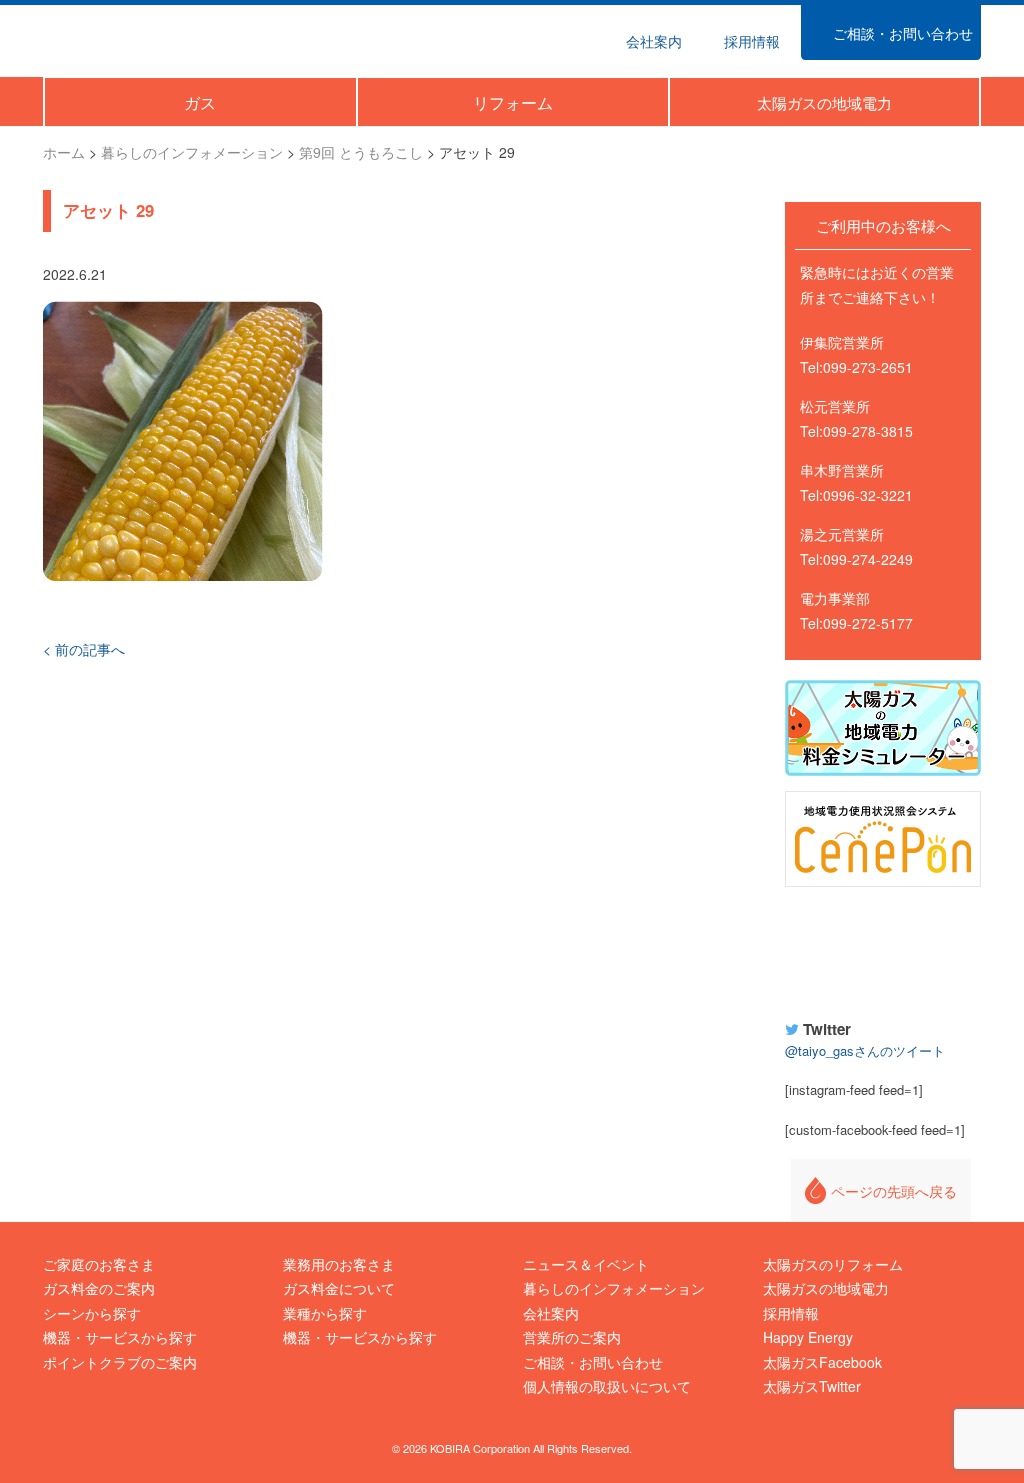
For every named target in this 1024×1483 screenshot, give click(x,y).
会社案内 (551, 1313)
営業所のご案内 (572, 1337)
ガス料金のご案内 (99, 1288)
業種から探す (325, 1313)
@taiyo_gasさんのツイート (865, 1050)
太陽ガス (136, 38)
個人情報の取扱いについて (607, 1386)
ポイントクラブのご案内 (120, 1362)
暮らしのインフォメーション (614, 1288)
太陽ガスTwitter (812, 1386)
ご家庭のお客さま (99, 1264)
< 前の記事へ (84, 649)
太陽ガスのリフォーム (833, 1264)
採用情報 (791, 1313)
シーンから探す (92, 1313)
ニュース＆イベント (586, 1264)
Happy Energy (883, 950)
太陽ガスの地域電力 (826, 1288)
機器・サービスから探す (120, 1337)
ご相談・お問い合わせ (593, 1362)
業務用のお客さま (339, 1264)
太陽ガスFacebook (822, 1362)
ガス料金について (339, 1288)
